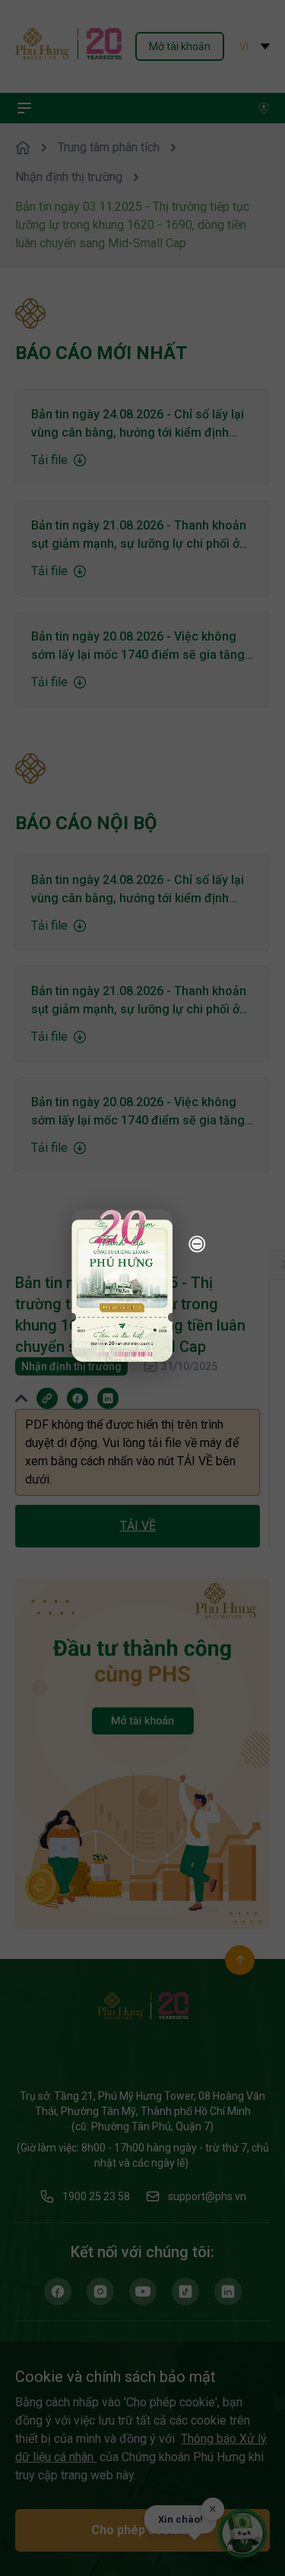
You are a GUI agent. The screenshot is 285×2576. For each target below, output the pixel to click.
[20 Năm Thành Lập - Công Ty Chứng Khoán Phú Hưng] (122, 1285)
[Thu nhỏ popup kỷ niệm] (197, 1244)
